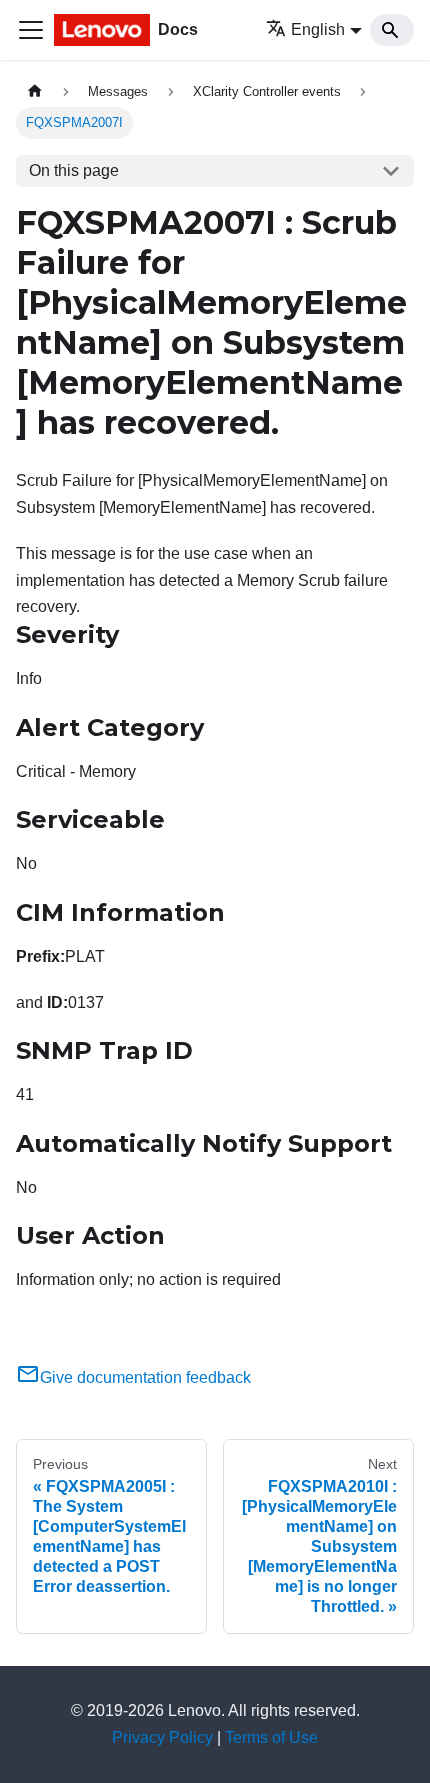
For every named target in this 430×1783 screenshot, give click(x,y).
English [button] (318, 29)
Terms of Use (271, 1737)
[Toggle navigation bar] (31, 30)
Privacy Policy (162, 1737)
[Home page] (35, 91)
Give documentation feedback (145, 1377)
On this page (74, 170)
